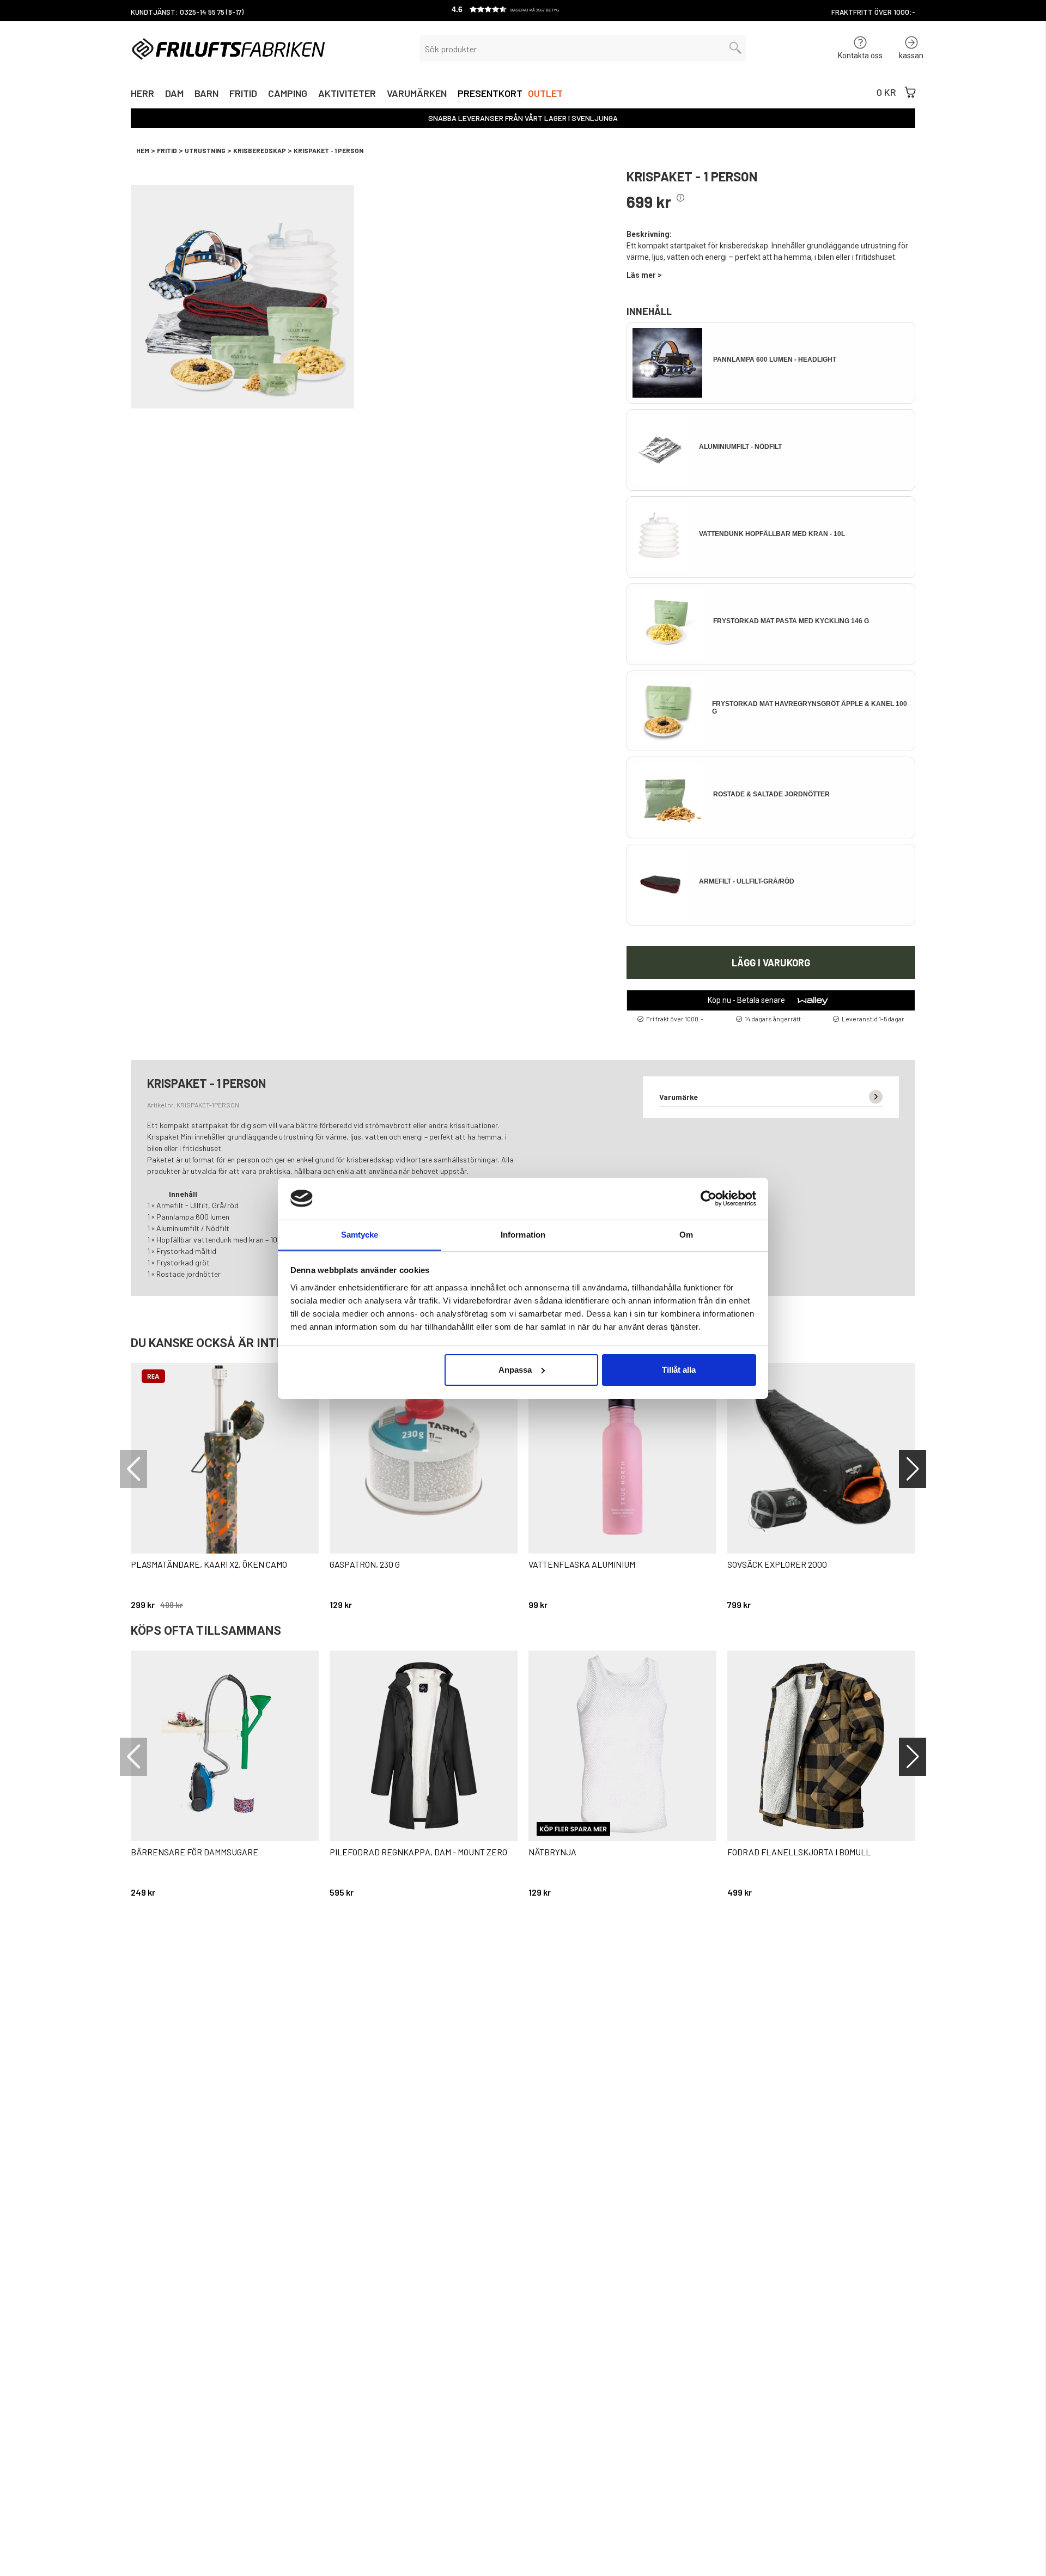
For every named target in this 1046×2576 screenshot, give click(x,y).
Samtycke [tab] (360, 1234)
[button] (523, 11)
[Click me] (680, 198)
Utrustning (205, 150)
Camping (288, 95)
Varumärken (417, 95)
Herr (142, 95)
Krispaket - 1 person (329, 150)
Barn (206, 95)
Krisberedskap (260, 150)
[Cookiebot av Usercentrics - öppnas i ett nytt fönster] (709, 1198)
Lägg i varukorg (771, 963)
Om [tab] (686, 1234)
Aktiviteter (347, 95)
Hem (143, 150)
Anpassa (515, 1370)
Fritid (243, 95)
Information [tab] (523, 1234)
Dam (174, 95)
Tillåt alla (679, 1370)
